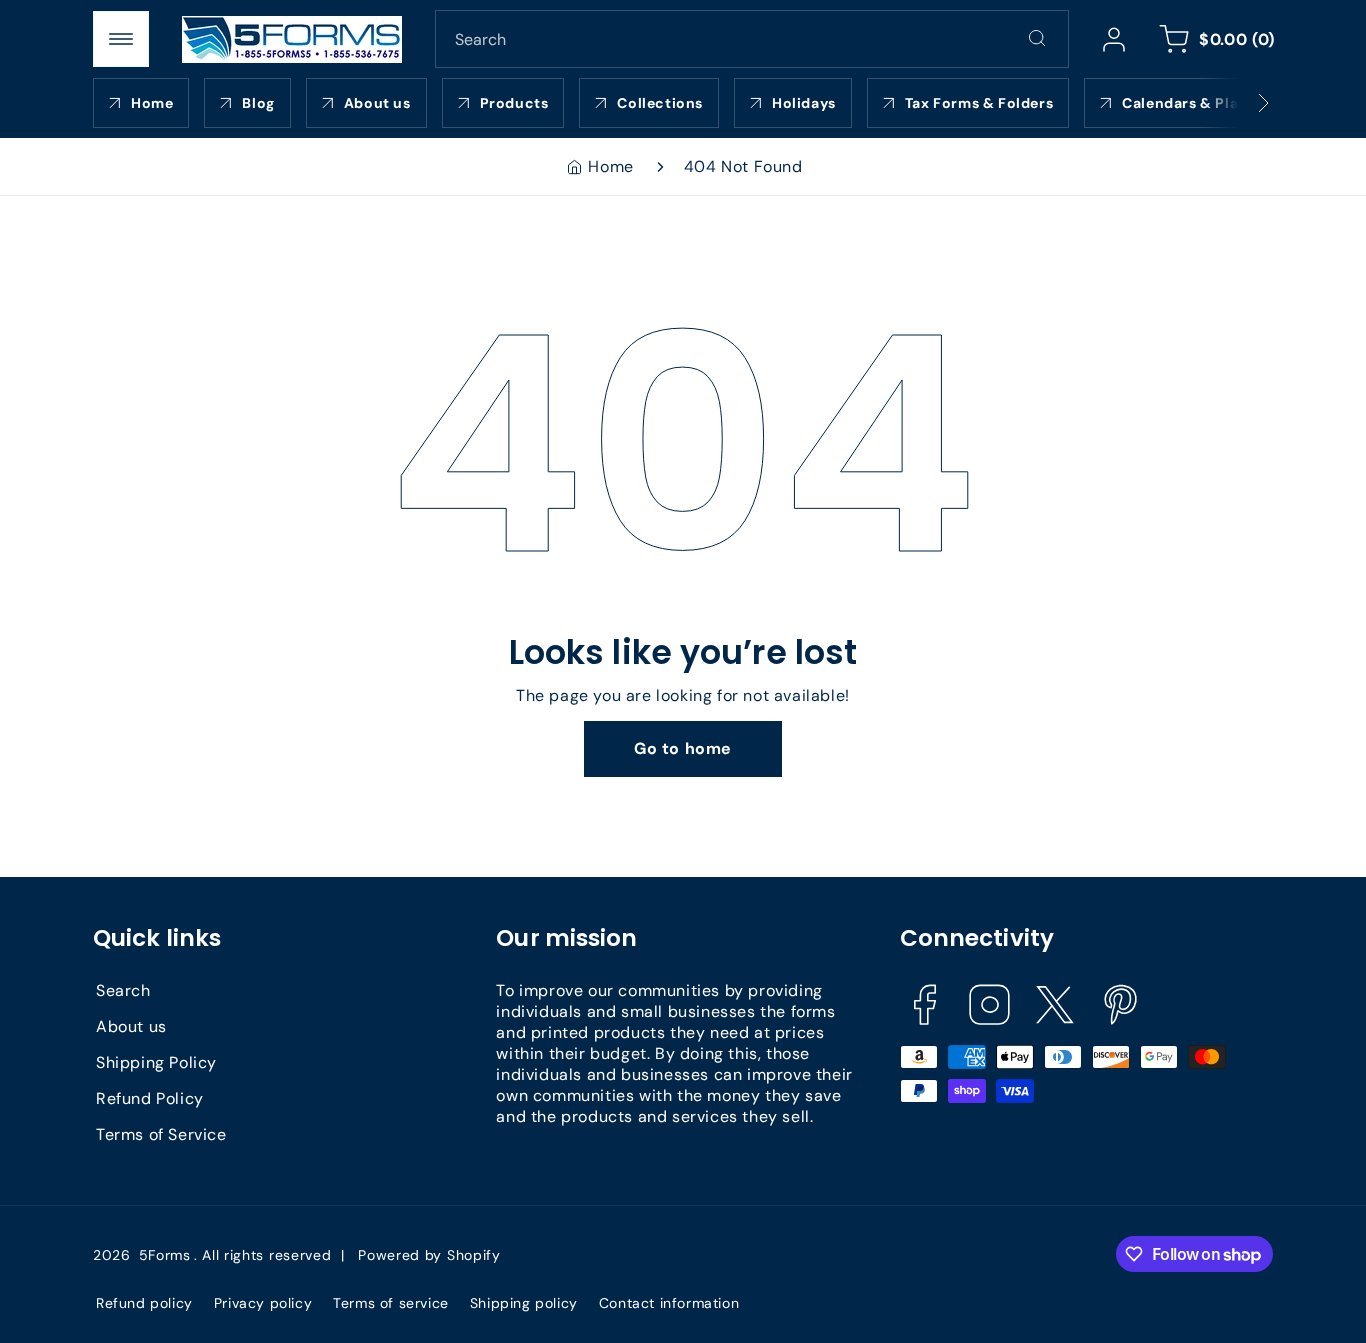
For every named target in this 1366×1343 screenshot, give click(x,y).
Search (123, 990)
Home (610, 166)
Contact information (669, 1303)
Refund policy (144, 1303)
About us (131, 1026)
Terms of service (391, 1303)
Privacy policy (263, 1303)
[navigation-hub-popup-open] (121, 39)
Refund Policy (150, 1098)
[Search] (1037, 38)
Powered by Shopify (429, 1255)
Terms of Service (161, 1134)
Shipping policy (524, 1303)
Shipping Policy (156, 1062)
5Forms (165, 1255)
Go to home (683, 748)
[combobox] (752, 39)
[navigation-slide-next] (1238, 103)
